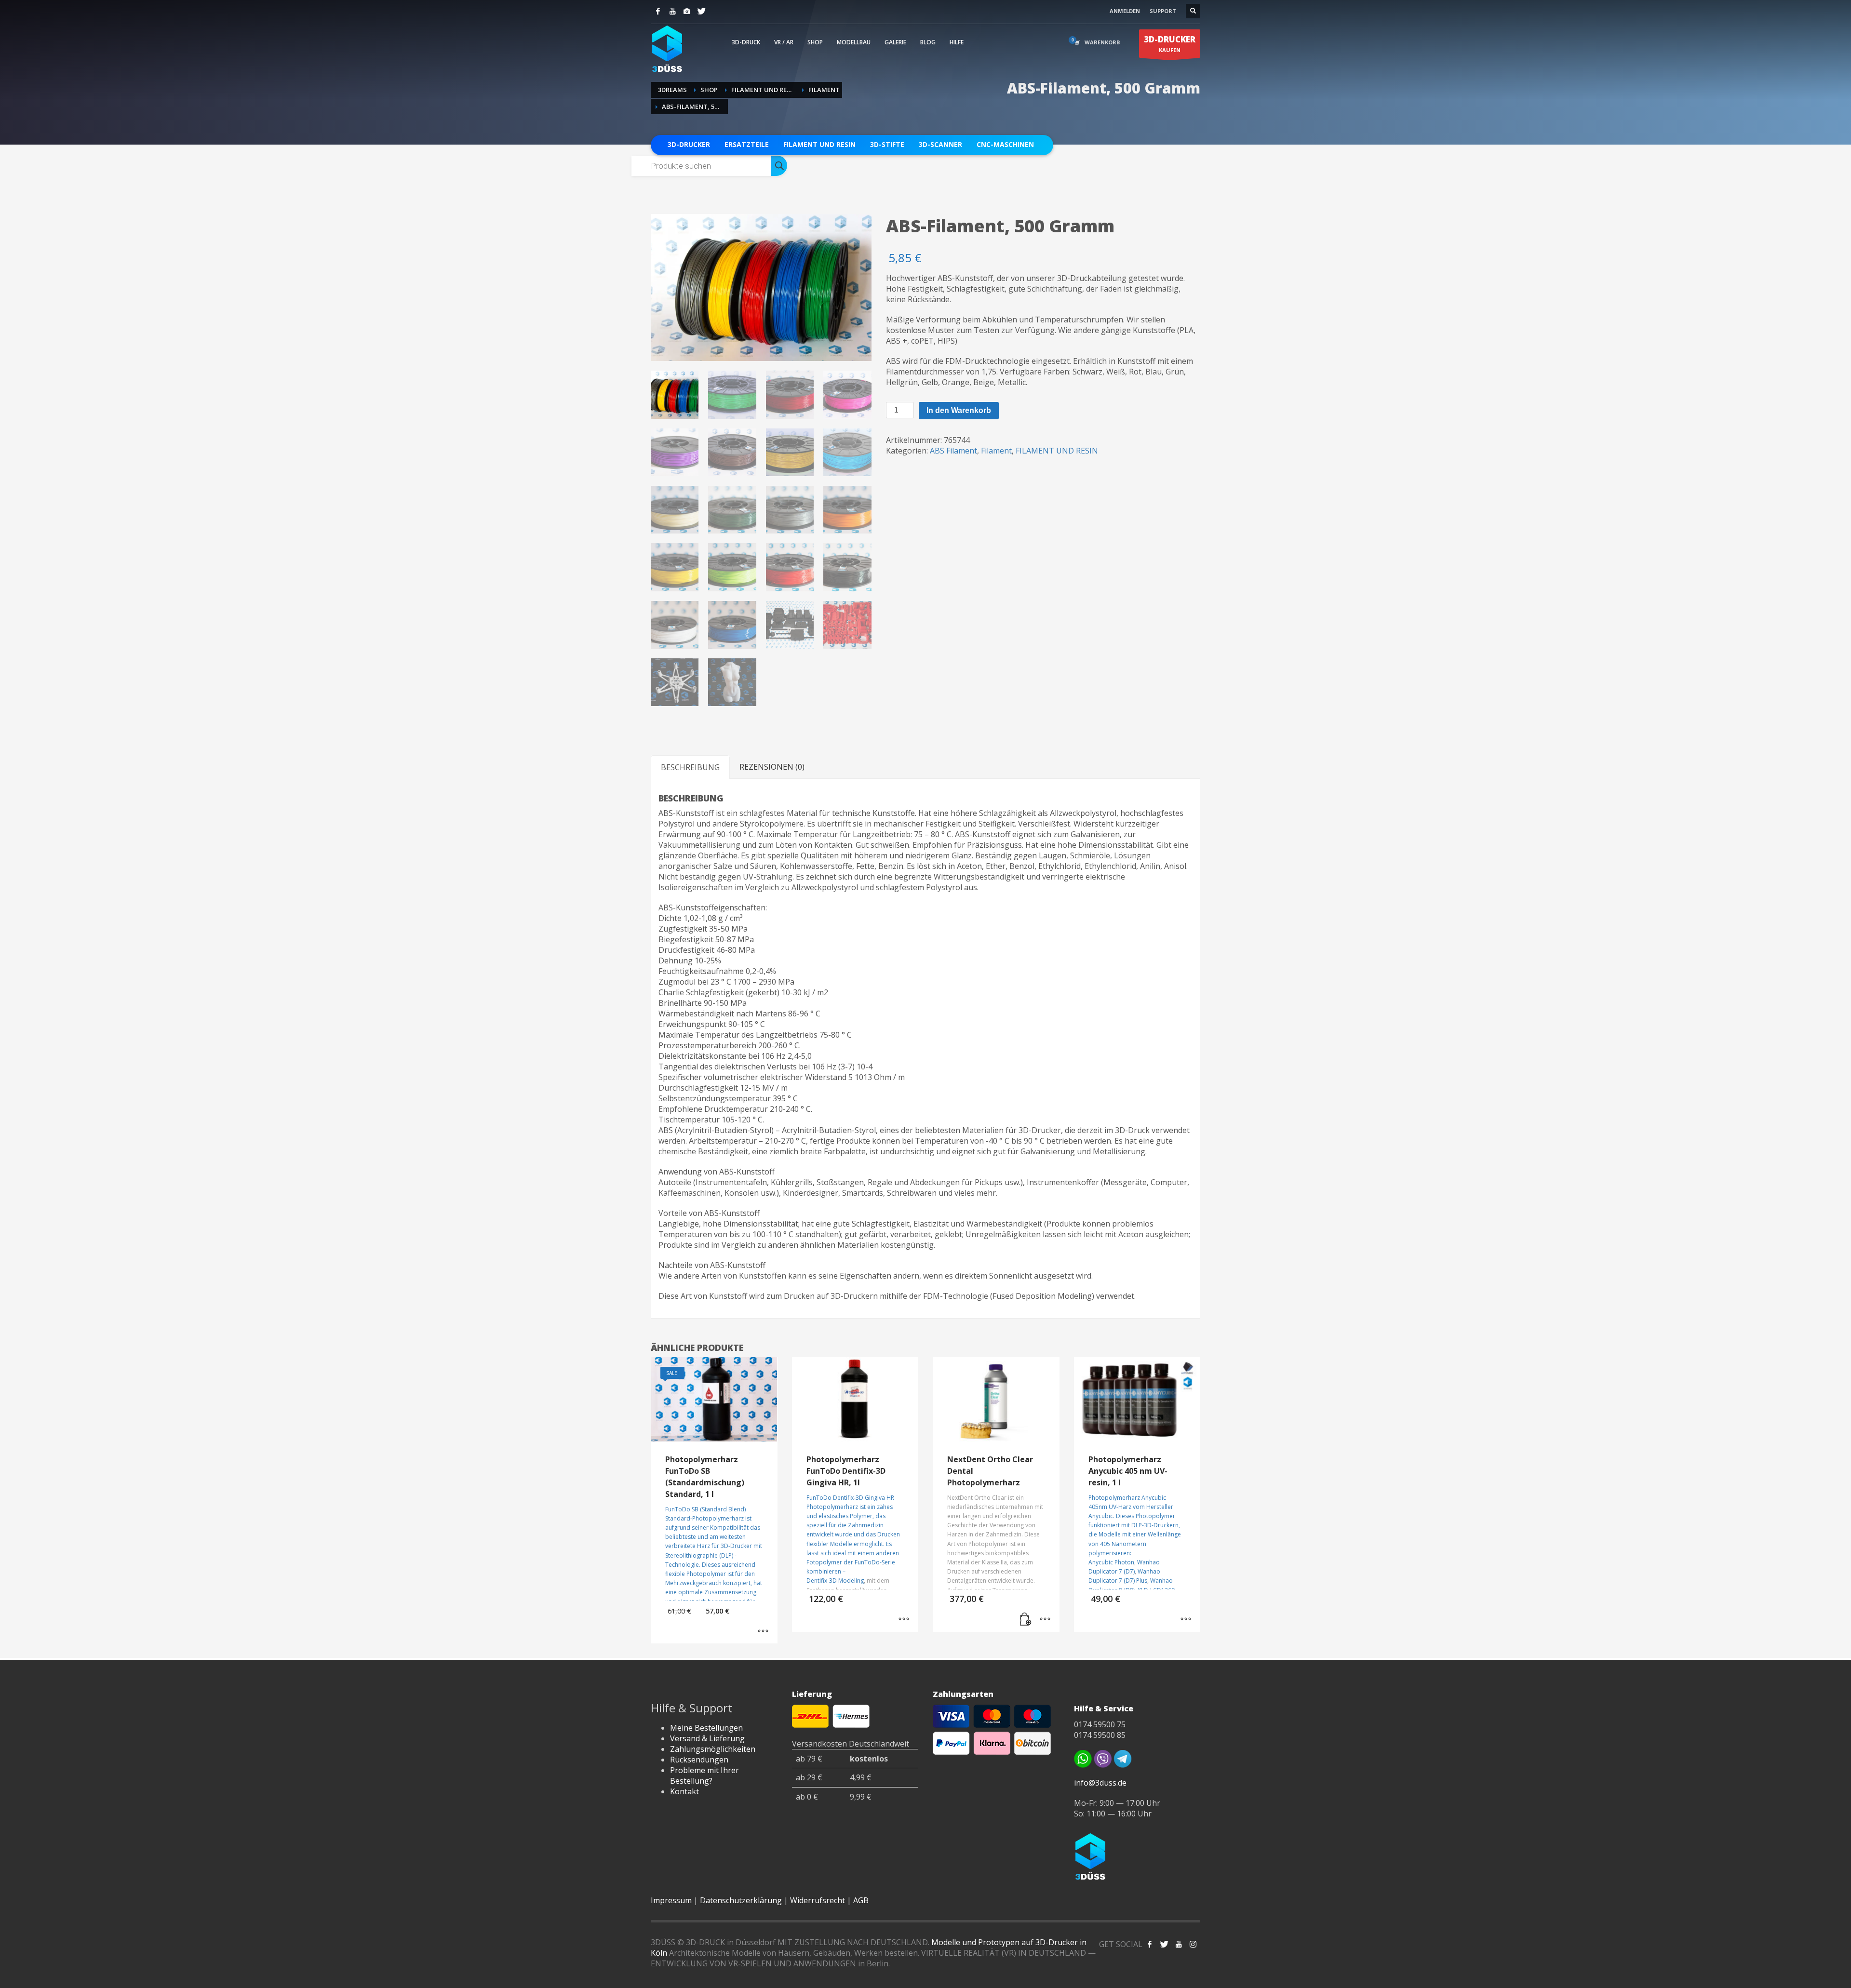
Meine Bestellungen (706, 1728)
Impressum (671, 1900)
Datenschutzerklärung (741, 1900)
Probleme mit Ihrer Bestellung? (704, 1775)
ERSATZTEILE (747, 144)
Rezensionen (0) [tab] (772, 767)
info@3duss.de (1100, 1783)
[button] (1026, 1620)
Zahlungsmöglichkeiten (713, 1749)
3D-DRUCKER (689, 144)
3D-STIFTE (887, 144)
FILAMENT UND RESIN (819, 144)
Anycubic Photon (1111, 1562)
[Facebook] (658, 11)
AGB (861, 1900)
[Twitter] (701, 11)
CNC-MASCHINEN (1005, 144)
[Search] (779, 166)
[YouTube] (672, 11)
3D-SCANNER (940, 144)
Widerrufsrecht (818, 1900)
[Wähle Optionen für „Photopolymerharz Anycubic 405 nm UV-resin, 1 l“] (1186, 1620)
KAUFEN (1170, 44)
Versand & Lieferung (707, 1738)
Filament (996, 451)
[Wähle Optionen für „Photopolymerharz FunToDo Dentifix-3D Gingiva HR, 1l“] (904, 1620)
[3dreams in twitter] (1164, 1944)
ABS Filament (953, 451)
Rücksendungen (699, 1760)
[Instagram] (687, 11)
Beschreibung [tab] (690, 767)
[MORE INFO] (1045, 1620)
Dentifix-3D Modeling (835, 1581)
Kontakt (684, 1791)
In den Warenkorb (959, 410)
